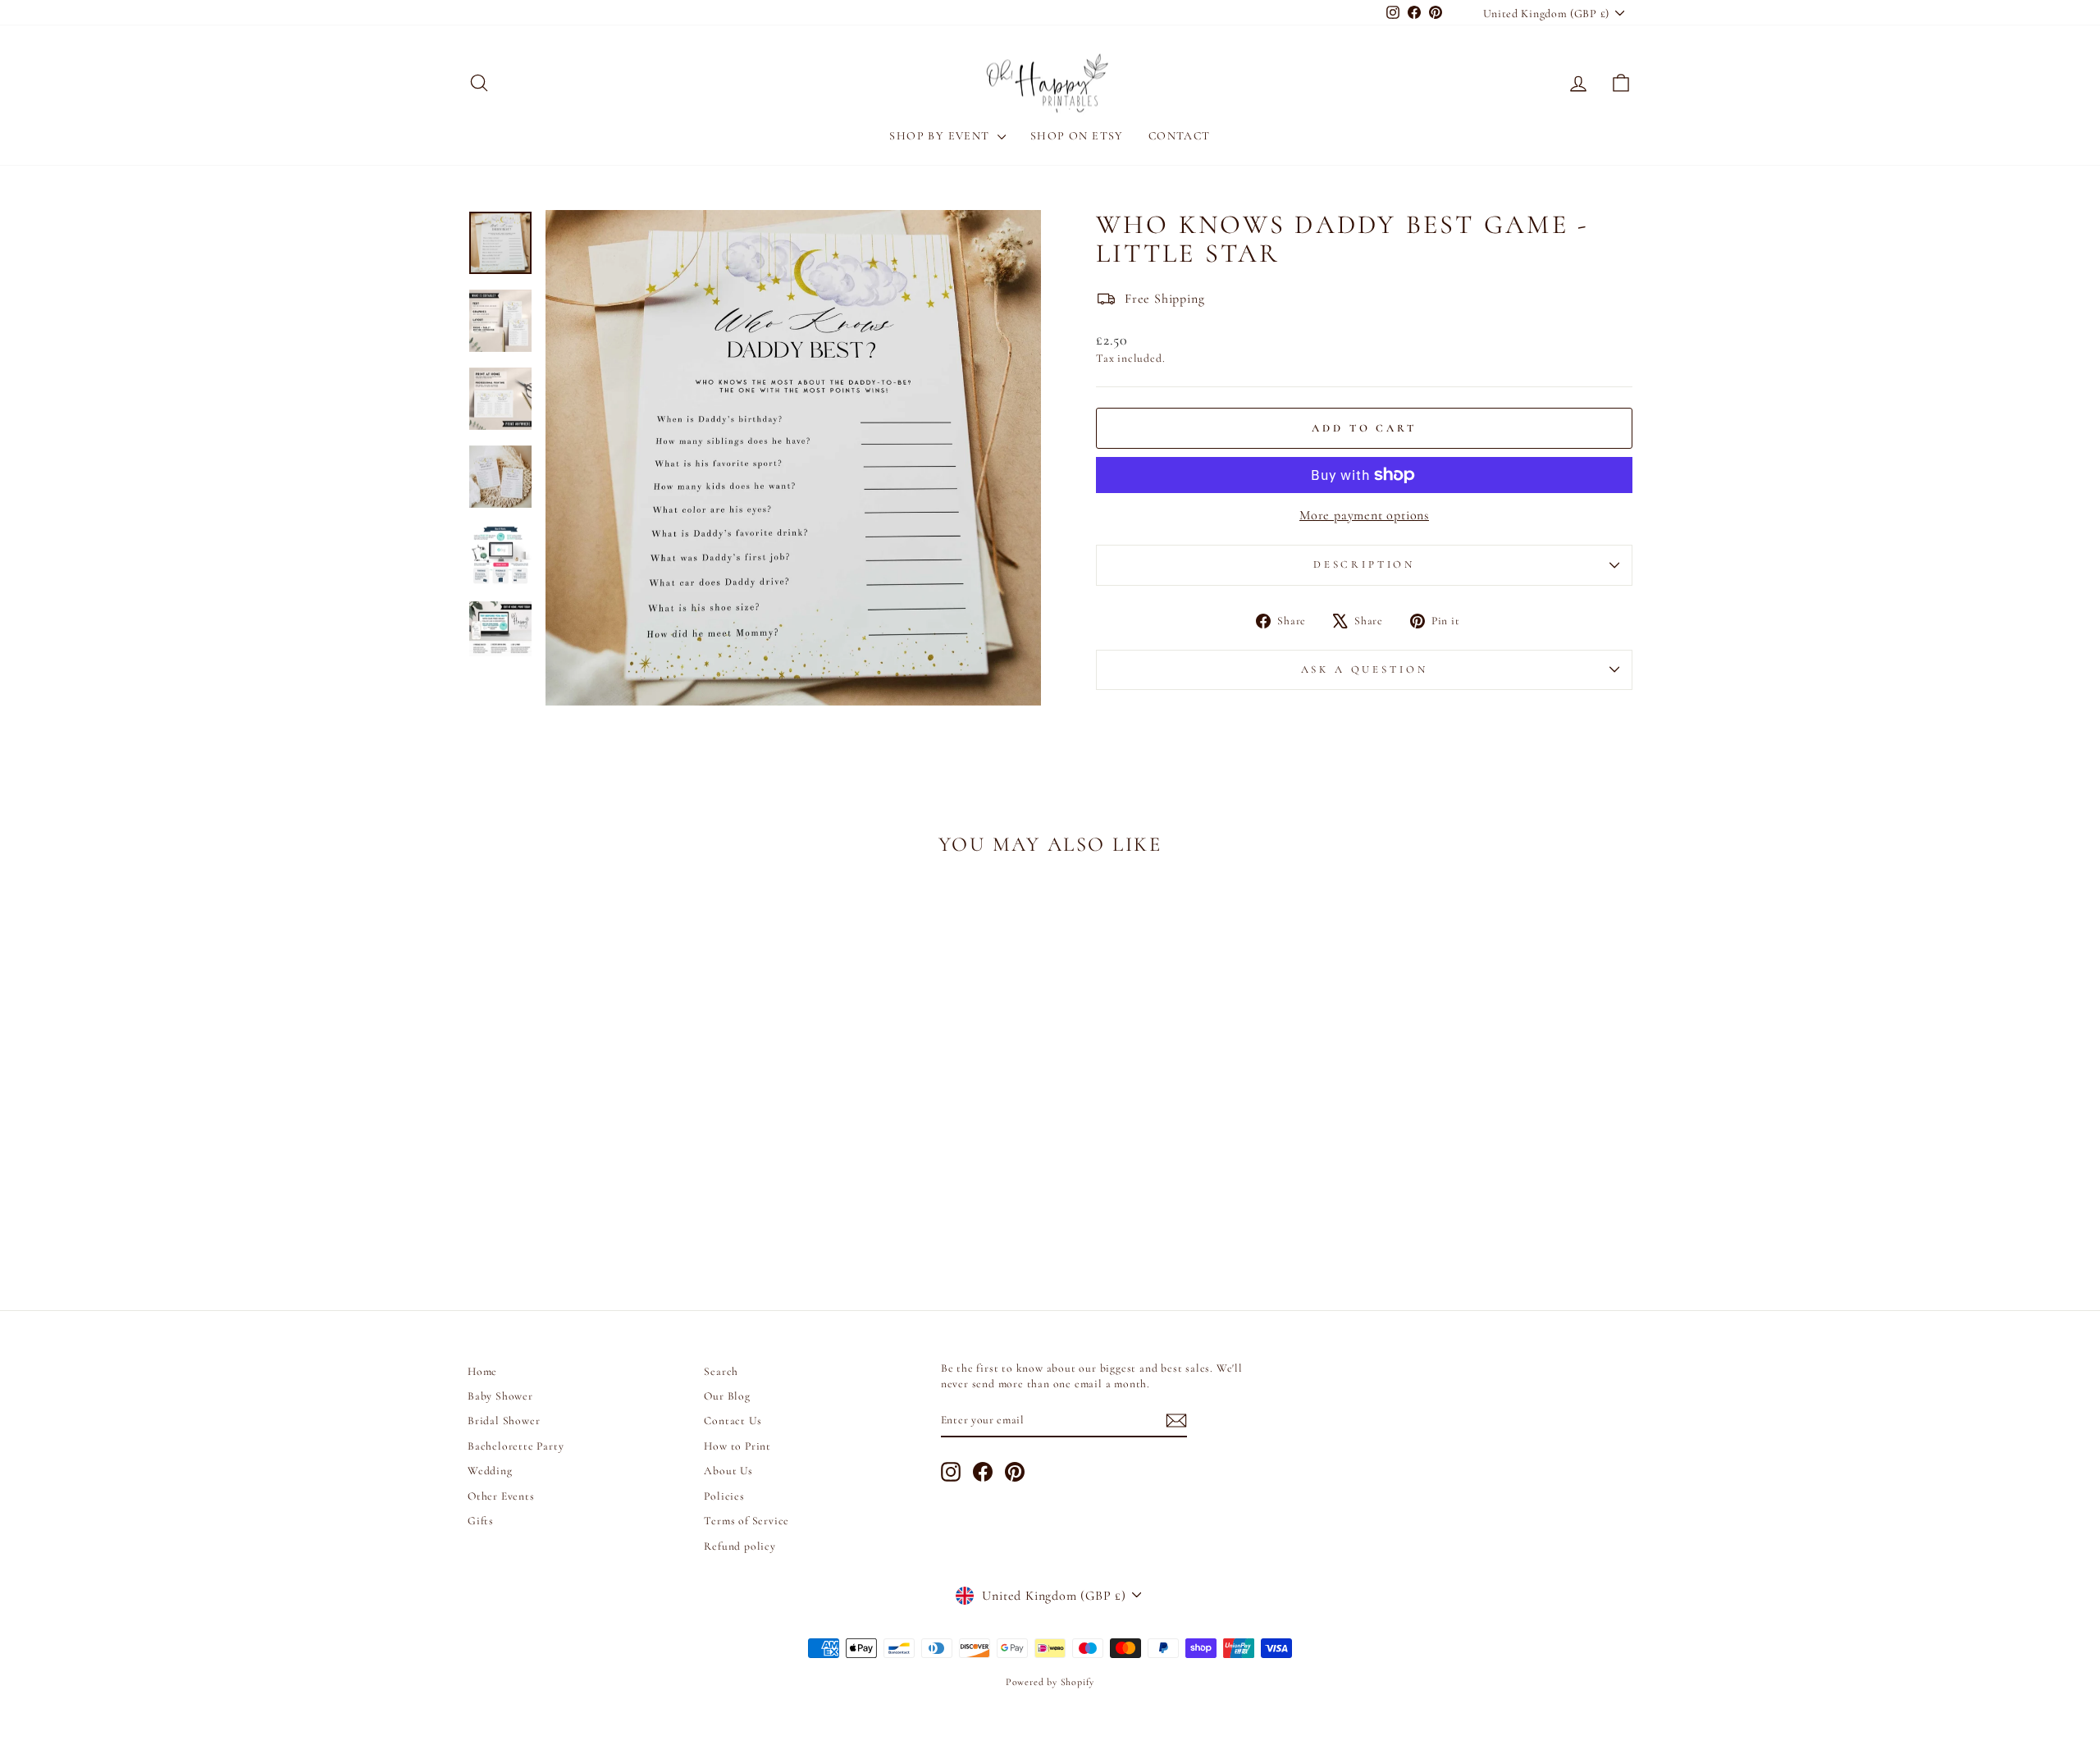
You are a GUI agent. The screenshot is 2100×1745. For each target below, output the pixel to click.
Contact (1180, 136)
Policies (724, 1496)
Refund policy (740, 1546)
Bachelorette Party (516, 1446)
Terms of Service (746, 1521)
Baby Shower (500, 1396)
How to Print (737, 1446)
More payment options (1364, 515)
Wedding (490, 1471)
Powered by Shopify (1050, 1682)
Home (482, 1371)
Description (1364, 564)
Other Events (501, 1496)
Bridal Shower (504, 1421)
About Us (728, 1471)
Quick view (607, 1156)
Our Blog (727, 1396)
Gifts (481, 1521)
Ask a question (1365, 669)
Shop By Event (941, 136)
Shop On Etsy (1077, 136)
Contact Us (733, 1421)
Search (721, 1371)
